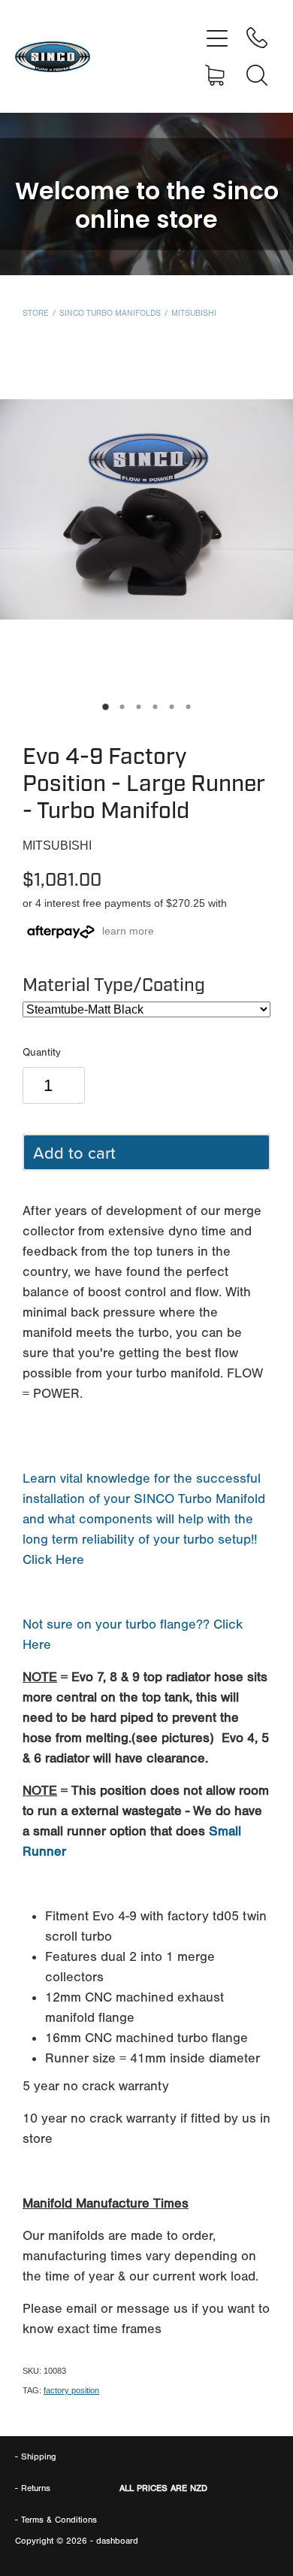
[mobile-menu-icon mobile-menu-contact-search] (257, 75)
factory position (71, 2390)
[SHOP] (217, 75)
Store (36, 313)
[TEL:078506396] (257, 38)
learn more (128, 931)
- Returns (33, 2488)
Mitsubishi (194, 313)
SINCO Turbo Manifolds (110, 313)
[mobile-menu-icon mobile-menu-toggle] (217, 38)
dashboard (117, 2541)
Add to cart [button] (74, 1152)
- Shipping (36, 2456)
